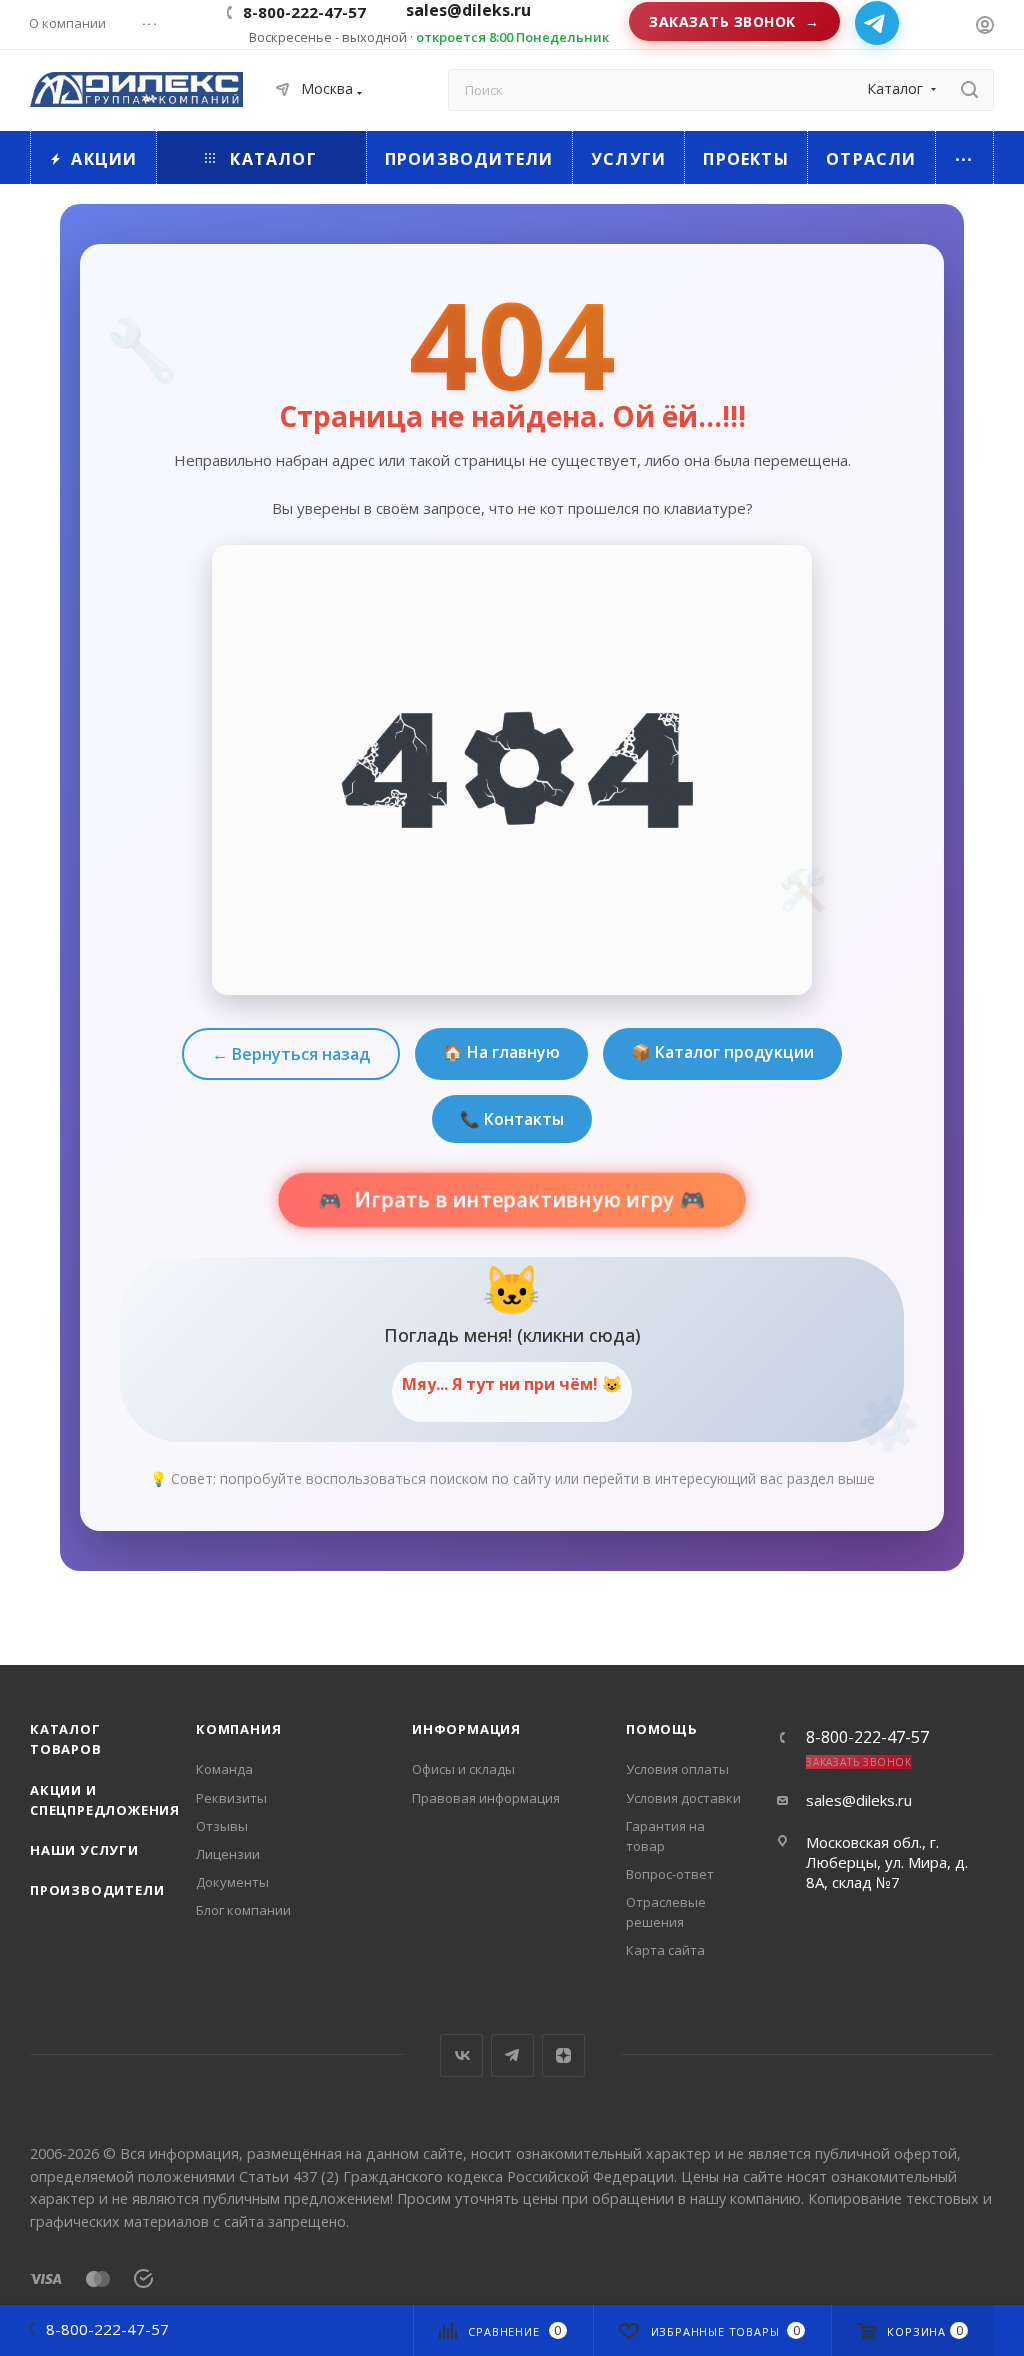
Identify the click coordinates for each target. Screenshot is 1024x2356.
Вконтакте (461, 2055)
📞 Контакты (512, 1119)
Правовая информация (486, 1798)
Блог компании (243, 1910)
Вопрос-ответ (670, 1874)
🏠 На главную (501, 1052)
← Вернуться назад (291, 1054)
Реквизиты (231, 1798)
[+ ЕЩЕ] (964, 157)
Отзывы (222, 1826)
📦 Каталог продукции (722, 1052)
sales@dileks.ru (859, 1800)
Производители (97, 1890)
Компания (238, 1729)
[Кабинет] (985, 27)
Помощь (662, 1729)
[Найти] (969, 90)
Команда (224, 1769)
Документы (232, 1882)
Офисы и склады (463, 1769)
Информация (466, 1729)
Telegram (512, 2055)
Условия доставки (683, 1798)
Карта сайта (665, 1950)
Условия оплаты (677, 1769)
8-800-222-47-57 (304, 12)
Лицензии (228, 1854)
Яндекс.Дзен (563, 2055)
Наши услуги (84, 1850)
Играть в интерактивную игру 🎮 (527, 1200)
